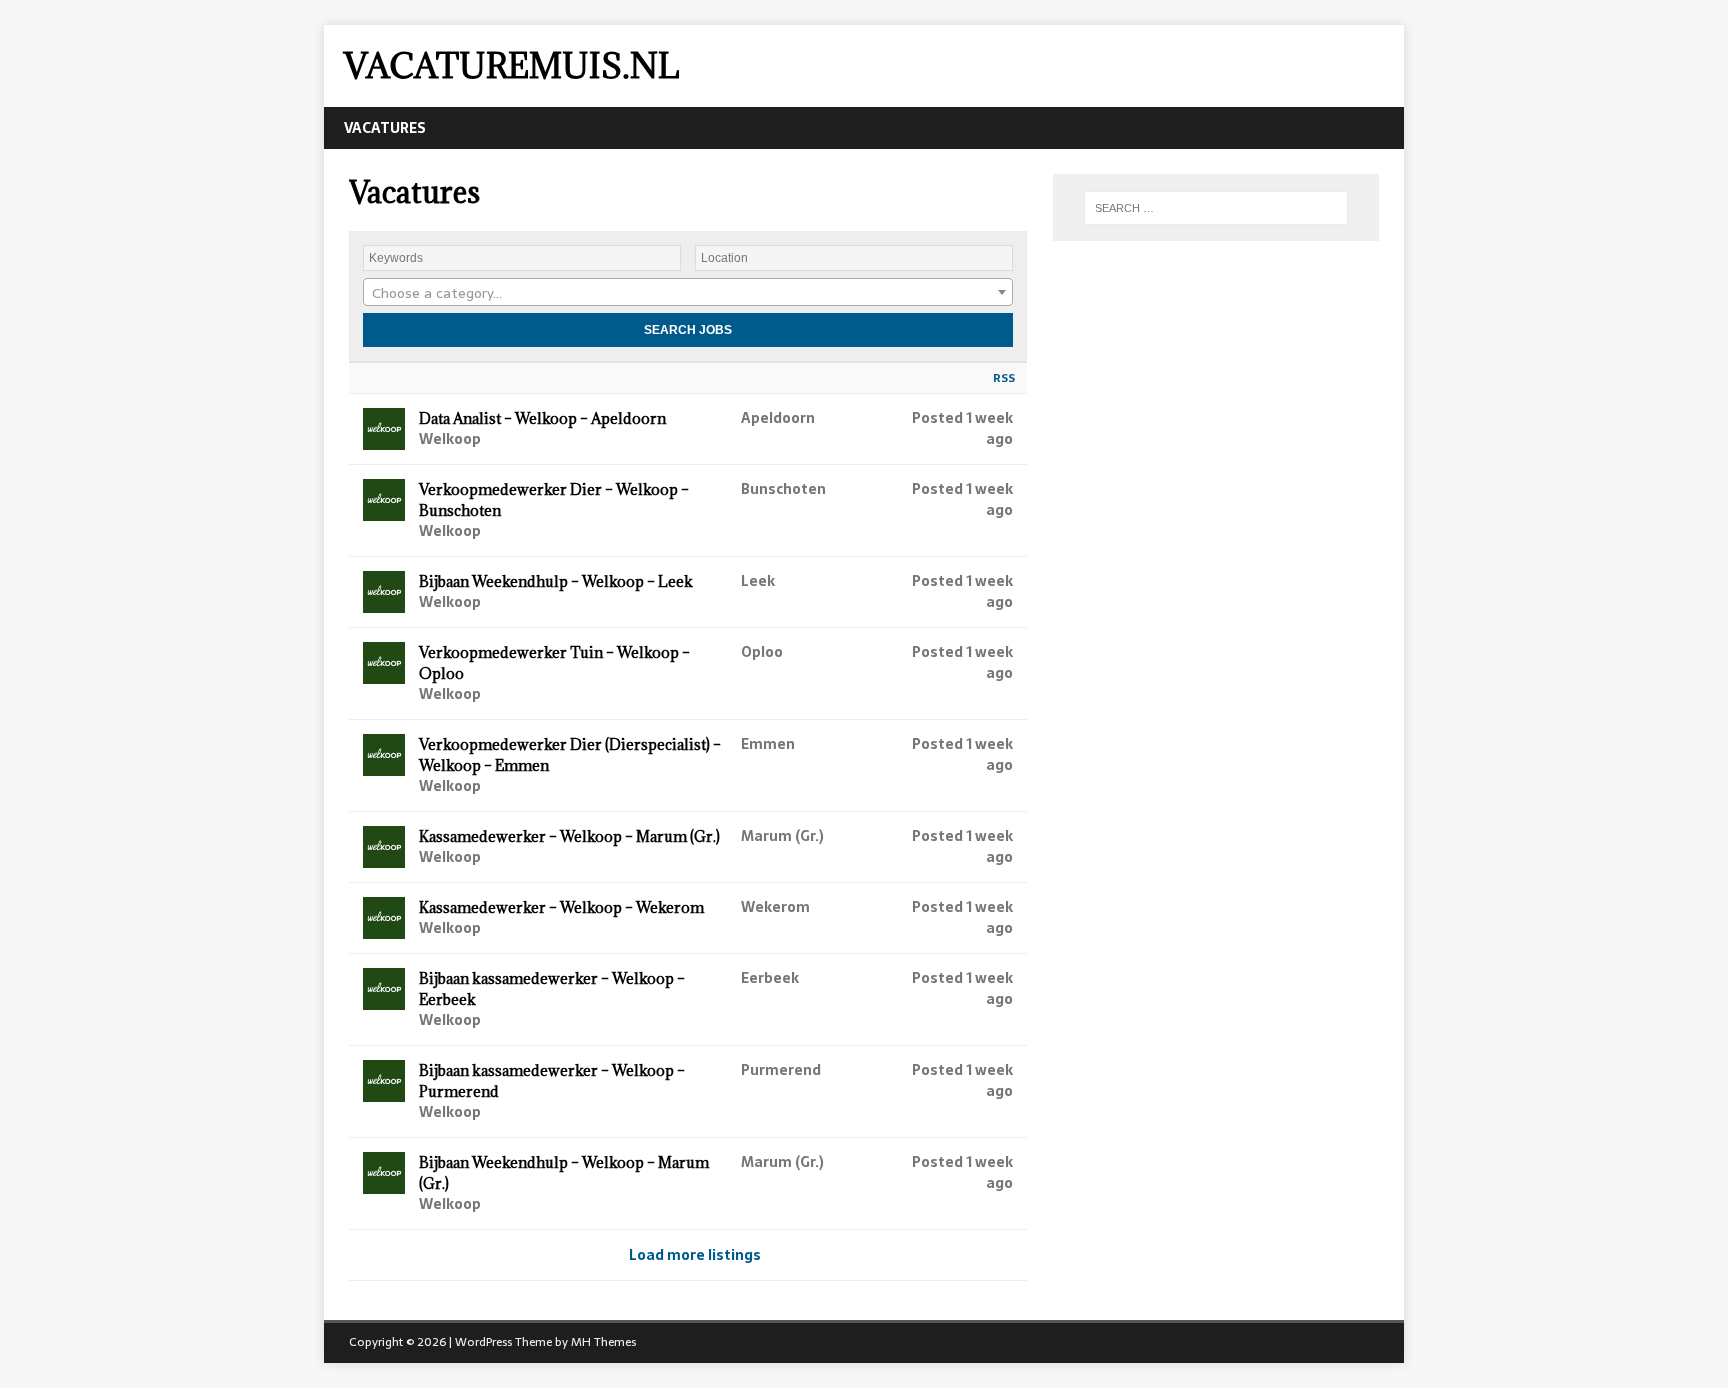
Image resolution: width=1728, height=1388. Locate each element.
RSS (1004, 378)
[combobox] (688, 292)
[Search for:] (1216, 208)
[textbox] (688, 293)
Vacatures (385, 128)
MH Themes (603, 1342)
